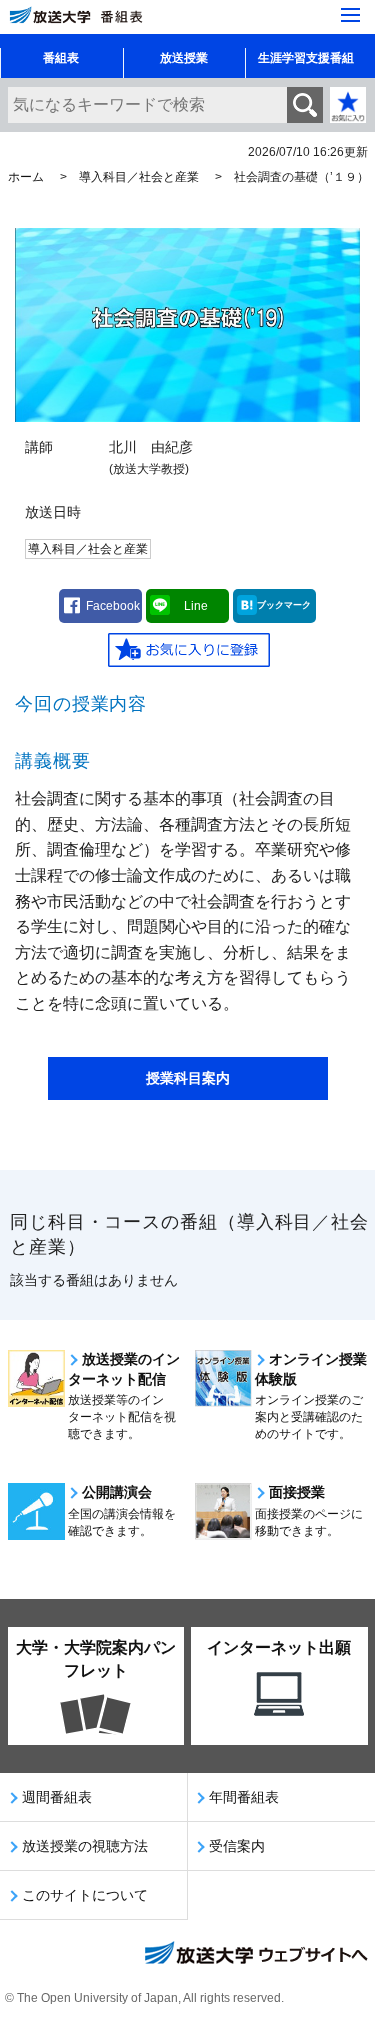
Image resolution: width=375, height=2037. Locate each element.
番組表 (61, 58)
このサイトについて (85, 1895)
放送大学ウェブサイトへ (255, 1955)
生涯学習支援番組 (306, 58)
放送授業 (184, 58)
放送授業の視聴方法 (85, 1846)
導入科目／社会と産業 (139, 177)
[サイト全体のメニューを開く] (350, 15)
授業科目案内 (188, 1078)
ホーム (26, 177)
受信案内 (237, 1846)
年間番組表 (244, 1797)
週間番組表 (57, 1797)
